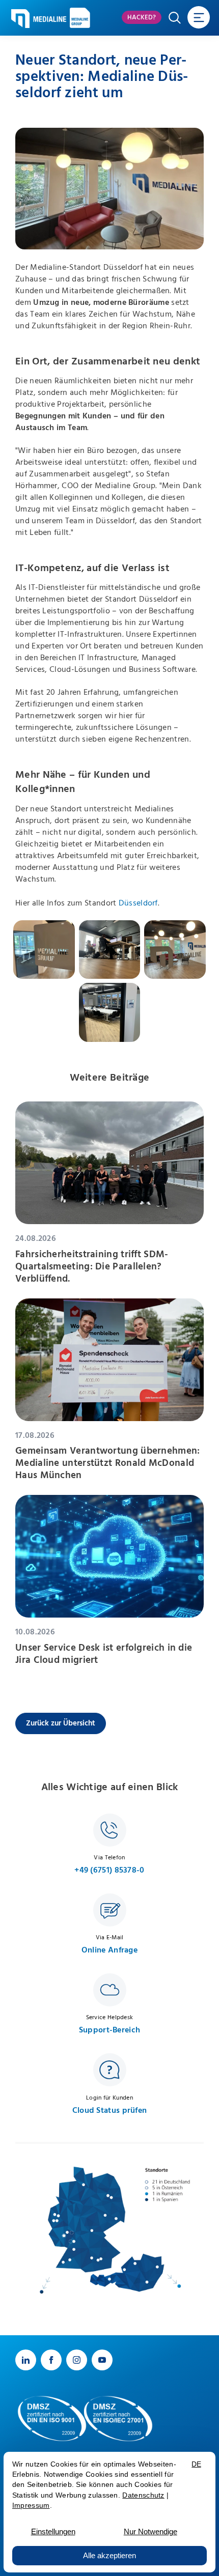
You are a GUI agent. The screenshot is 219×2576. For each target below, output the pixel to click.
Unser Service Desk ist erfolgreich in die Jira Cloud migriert (104, 1654)
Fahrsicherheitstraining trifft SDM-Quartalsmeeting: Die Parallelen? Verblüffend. (92, 1267)
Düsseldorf (138, 903)
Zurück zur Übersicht (61, 1723)
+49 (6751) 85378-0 (109, 1870)
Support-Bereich (110, 2030)
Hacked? (142, 18)
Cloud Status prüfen (110, 2111)
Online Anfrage (109, 1950)
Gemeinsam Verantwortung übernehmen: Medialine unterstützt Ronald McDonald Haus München (108, 1463)
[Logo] (39, 19)
